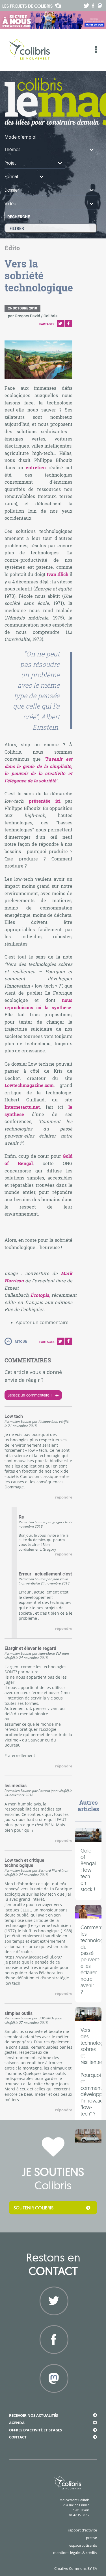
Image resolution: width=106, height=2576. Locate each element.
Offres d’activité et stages (35, 2430)
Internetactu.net (22, 1107)
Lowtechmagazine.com (29, 1085)
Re (21, 1517)
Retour (21, 1341)
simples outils (19, 2013)
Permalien (12, 1421)
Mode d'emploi (20, 137)
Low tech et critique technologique (24, 1863)
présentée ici (47, 801)
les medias (16, 1786)
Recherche (19, 217)
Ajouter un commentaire (42, 1322)
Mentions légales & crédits (75, 2553)
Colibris (27, 6)
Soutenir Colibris (33, 2208)
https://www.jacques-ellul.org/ (33, 1957)
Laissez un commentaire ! (30, 1395)
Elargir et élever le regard (30, 1648)
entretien (36, 467)
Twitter (61, 324)
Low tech (14, 1417)
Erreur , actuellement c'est (45, 1574)
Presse (91, 2538)
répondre (64, 1497)
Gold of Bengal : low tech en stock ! (88, 1870)
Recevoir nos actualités (33, 2415)
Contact (18, 2437)
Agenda (17, 2423)
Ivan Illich (58, 574)
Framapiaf (53, 2399)
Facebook (69, 324)
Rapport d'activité (82, 2530)
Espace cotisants (83, 2545)
